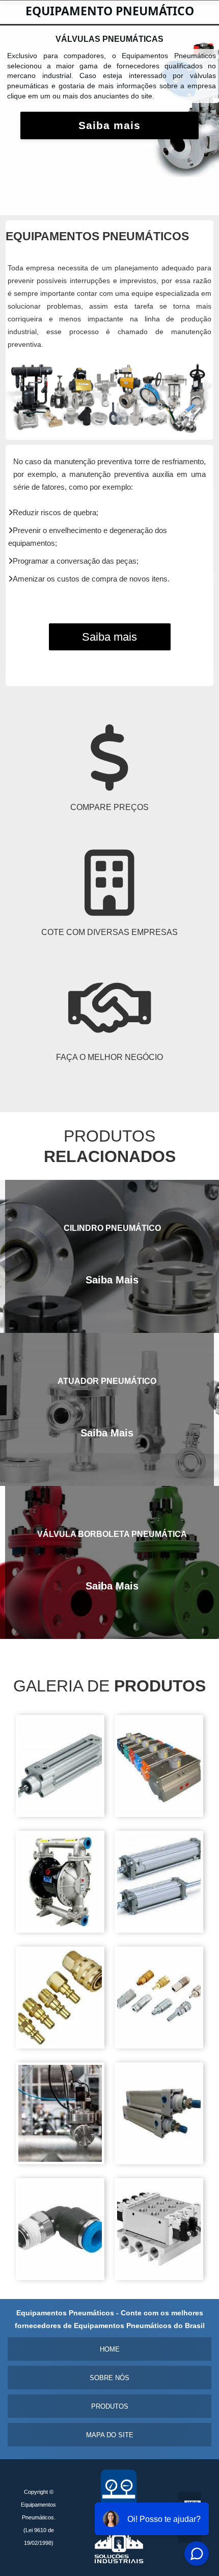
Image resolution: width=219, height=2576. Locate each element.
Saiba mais (109, 135)
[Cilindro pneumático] (159, 1930)
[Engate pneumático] (60, 2046)
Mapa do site (110, 2435)
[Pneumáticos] (60, 2277)
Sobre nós (109, 2378)
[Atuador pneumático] (60, 1814)
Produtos (110, 2406)
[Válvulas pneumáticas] (159, 2277)
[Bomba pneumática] (60, 1930)
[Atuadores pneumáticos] (159, 1814)
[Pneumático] (159, 2162)
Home (110, 2349)
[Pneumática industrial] (60, 2162)
